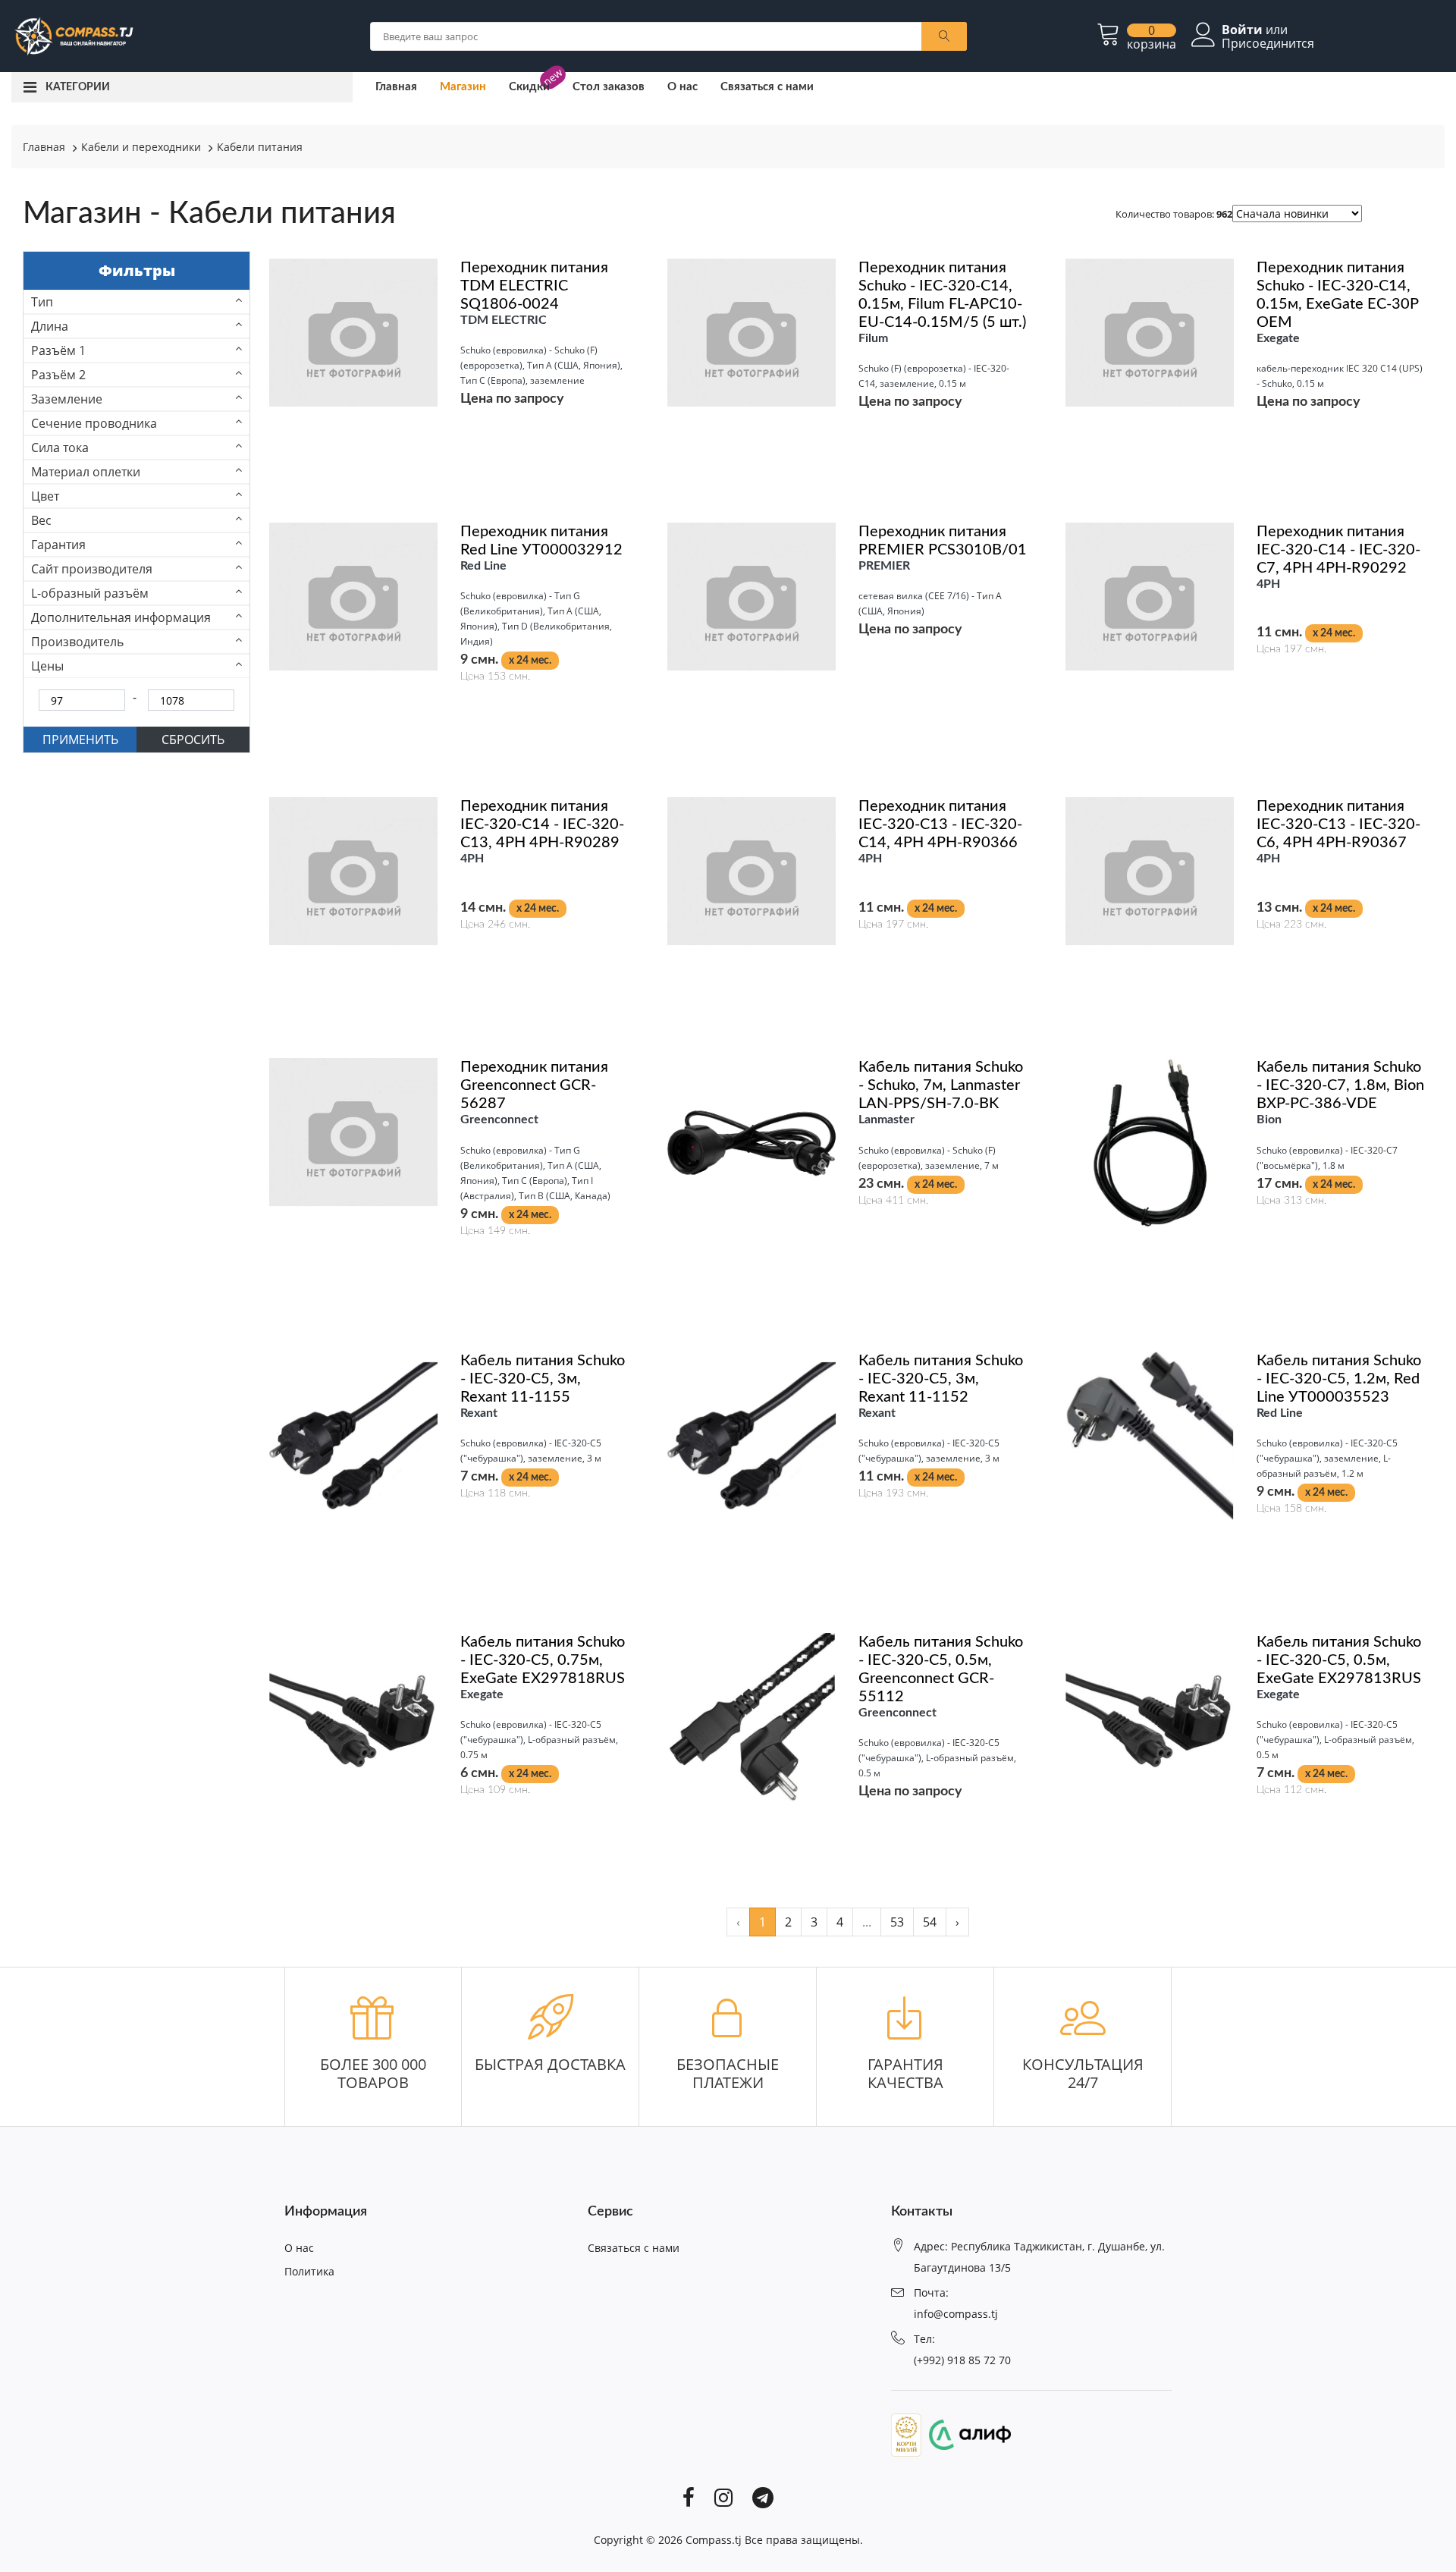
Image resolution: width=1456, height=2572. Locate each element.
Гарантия (58, 545)
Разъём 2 (58, 375)
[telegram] (763, 2496)
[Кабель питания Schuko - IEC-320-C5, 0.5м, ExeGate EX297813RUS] (1150, 1716)
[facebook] (689, 2496)
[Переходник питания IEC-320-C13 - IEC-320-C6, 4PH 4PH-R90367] (1150, 870)
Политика (309, 2271)
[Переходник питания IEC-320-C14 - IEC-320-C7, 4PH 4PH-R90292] (1150, 595)
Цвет (45, 496)
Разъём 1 (58, 350)
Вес (41, 520)
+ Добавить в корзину (450, 724)
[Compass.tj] (73, 35)
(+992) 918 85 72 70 (962, 2360)
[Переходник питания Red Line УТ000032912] (353, 595)
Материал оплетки (86, 472)
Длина (50, 326)
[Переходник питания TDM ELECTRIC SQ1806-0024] (353, 331)
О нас (682, 87)
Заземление (67, 399)
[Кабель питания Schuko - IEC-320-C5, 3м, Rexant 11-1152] (752, 1434)
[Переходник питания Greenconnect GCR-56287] (353, 1131)
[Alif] (966, 2433)
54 (930, 1922)
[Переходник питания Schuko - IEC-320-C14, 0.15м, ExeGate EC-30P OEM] (1150, 331)
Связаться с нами (767, 87)
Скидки (529, 87)
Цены (47, 666)
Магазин (463, 87)
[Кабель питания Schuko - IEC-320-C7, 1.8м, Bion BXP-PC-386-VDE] (1150, 1142)
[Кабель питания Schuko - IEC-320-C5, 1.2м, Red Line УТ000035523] (1150, 1434)
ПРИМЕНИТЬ (80, 740)
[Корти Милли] (906, 2433)
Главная (396, 87)
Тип (42, 302)
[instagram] (723, 2496)
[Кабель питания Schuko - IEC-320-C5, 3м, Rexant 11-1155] (353, 1434)
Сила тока (60, 448)
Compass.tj (714, 2540)
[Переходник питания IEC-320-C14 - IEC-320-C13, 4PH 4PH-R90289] (353, 870)
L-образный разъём (90, 593)
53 (897, 1922)
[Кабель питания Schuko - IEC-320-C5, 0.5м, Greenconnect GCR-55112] (752, 1716)
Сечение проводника (94, 423)
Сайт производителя (92, 569)
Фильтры (137, 270)
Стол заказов (609, 87)
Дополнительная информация (121, 617)
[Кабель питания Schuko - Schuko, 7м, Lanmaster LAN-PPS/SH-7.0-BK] (752, 1142)
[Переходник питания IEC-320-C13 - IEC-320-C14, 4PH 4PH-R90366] (752, 870)
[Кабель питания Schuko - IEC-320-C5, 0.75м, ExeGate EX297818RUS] (353, 1716)
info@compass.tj (956, 2314)
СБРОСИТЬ (193, 740)
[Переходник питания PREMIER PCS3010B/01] (752, 595)
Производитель (77, 642)
